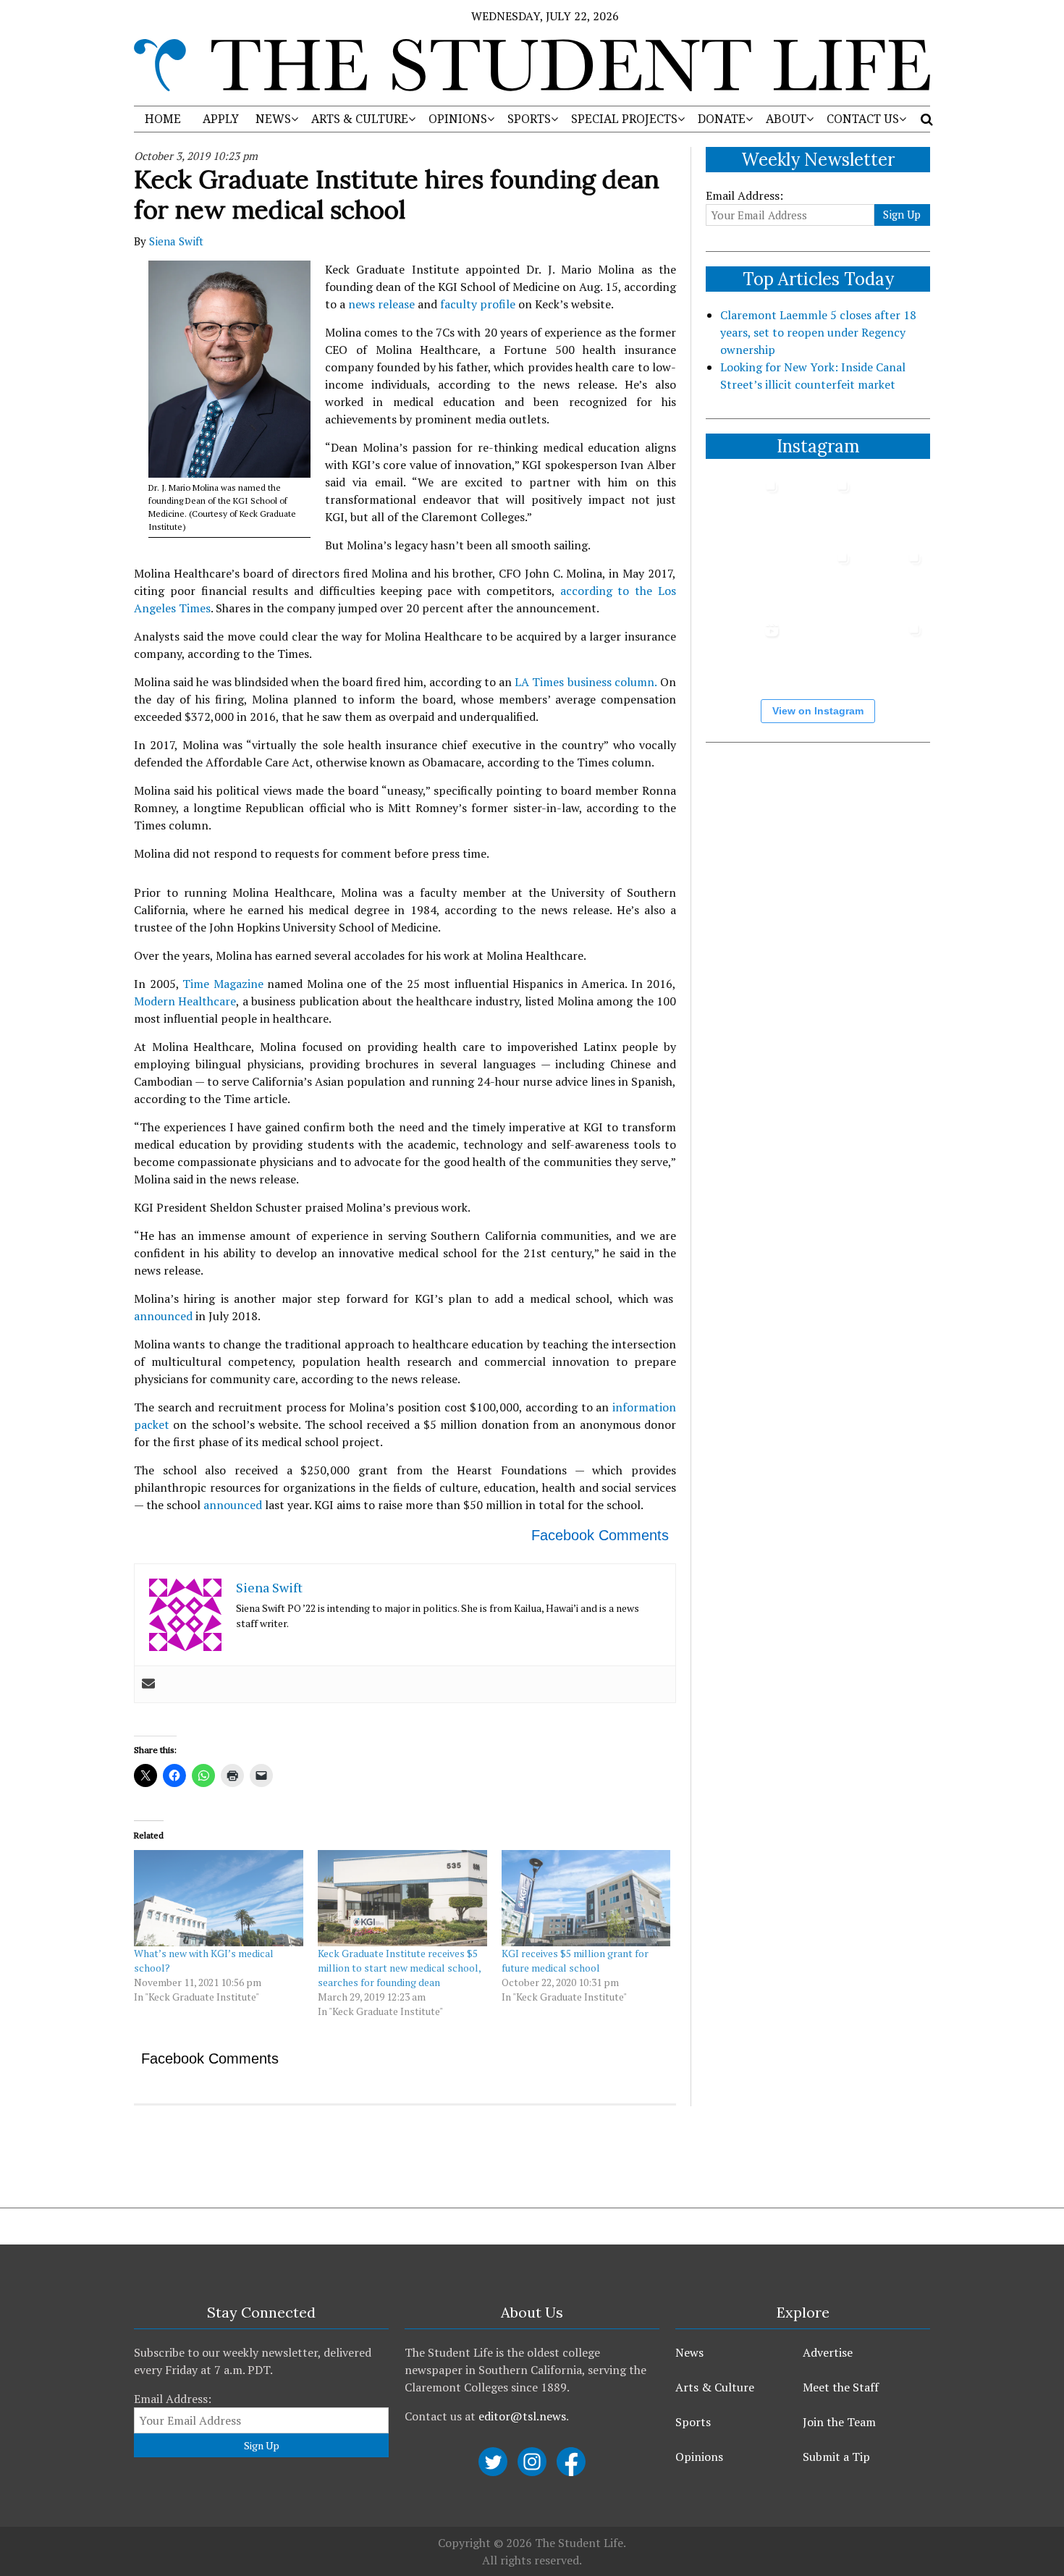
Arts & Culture (715, 2387)
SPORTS (529, 119)
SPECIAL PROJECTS (624, 119)
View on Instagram (818, 711)
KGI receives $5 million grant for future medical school (575, 1960)
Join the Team (839, 2422)
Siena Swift (176, 241)
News (689, 2352)
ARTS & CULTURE (360, 119)
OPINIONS (458, 119)
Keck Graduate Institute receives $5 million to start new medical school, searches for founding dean (399, 1968)
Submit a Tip (836, 2457)
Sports (693, 2422)
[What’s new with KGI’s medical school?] (219, 1899)
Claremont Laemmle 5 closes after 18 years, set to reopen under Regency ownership (818, 332)
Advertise (828, 2352)
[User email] (148, 1684)
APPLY (221, 119)
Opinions (699, 2457)
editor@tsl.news (522, 2416)
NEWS (273, 119)
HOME (163, 119)
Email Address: (744, 195)
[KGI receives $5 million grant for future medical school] (586, 1899)
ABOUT (786, 119)
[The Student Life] (532, 65)
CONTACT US (863, 119)
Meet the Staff (841, 2387)
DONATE (722, 119)
